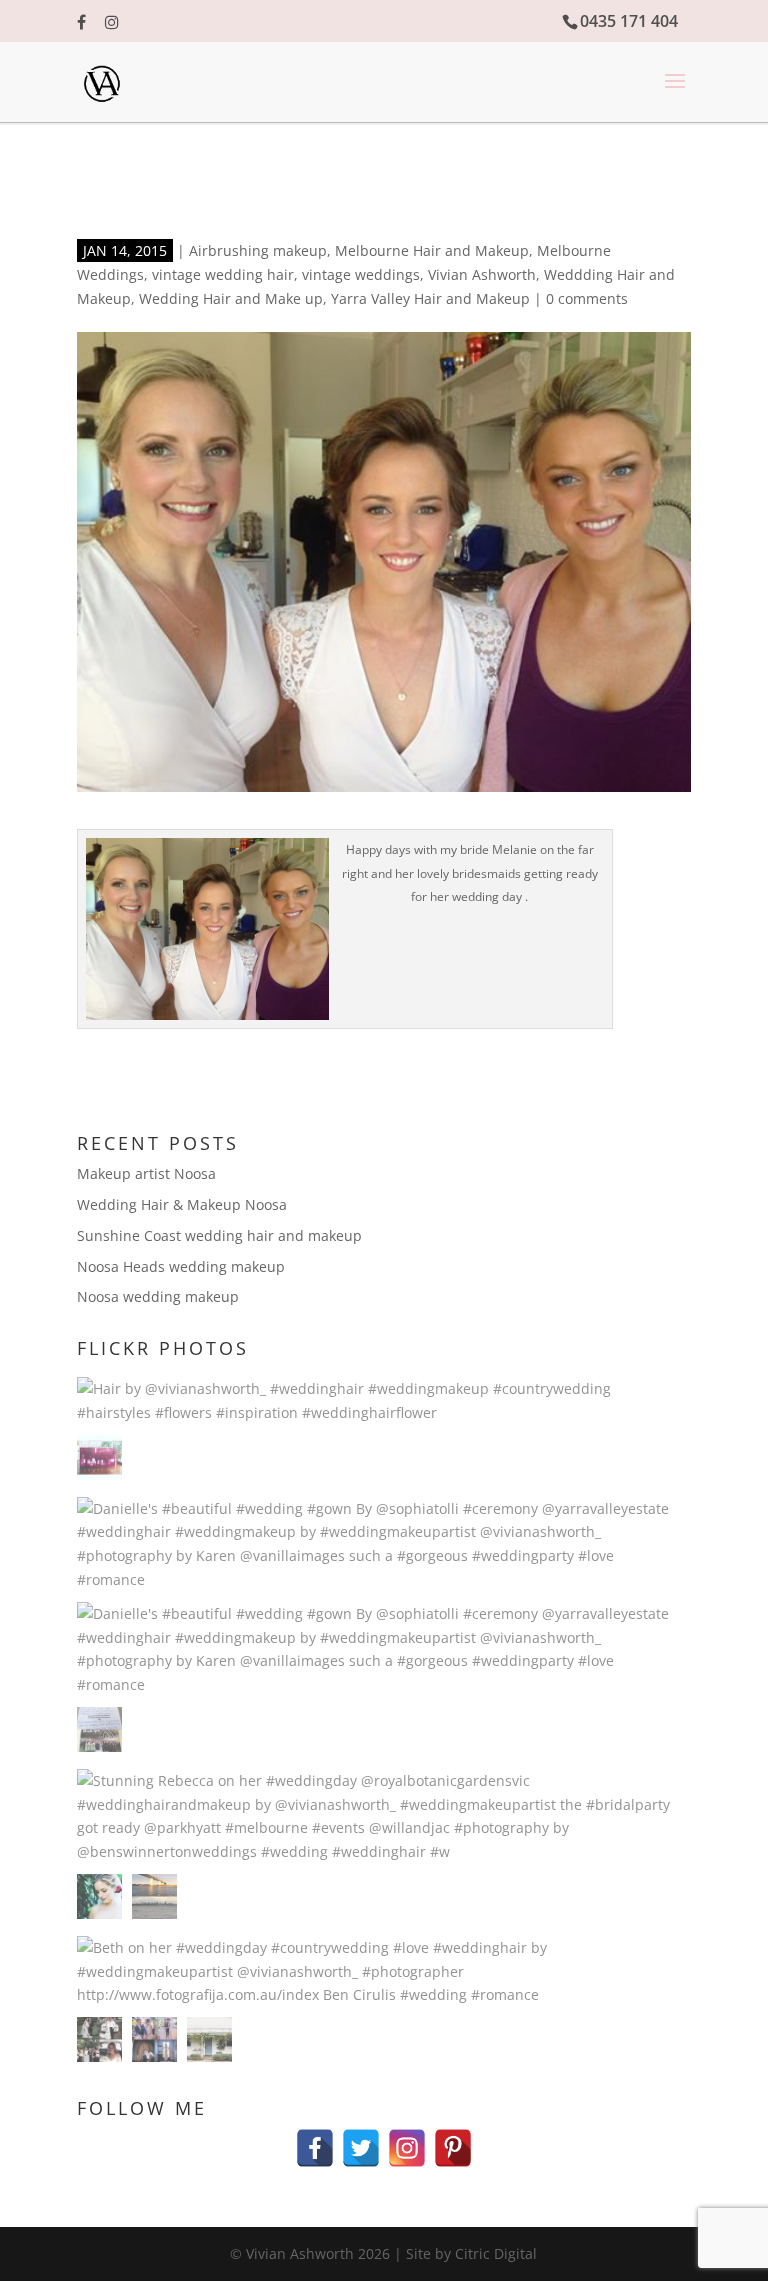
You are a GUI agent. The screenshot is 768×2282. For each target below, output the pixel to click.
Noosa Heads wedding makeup (181, 1266)
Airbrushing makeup (258, 250)
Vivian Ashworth (482, 274)
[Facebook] (315, 2138)
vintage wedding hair (223, 274)
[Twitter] (361, 2138)
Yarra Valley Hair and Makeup (430, 298)
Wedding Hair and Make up (231, 298)
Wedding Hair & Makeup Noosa (182, 1204)
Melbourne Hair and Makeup (432, 250)
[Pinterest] (453, 2138)
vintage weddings (361, 274)
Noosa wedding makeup (158, 1296)
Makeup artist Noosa (146, 1173)
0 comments (587, 298)
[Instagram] (407, 2138)
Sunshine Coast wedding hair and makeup (219, 1235)
